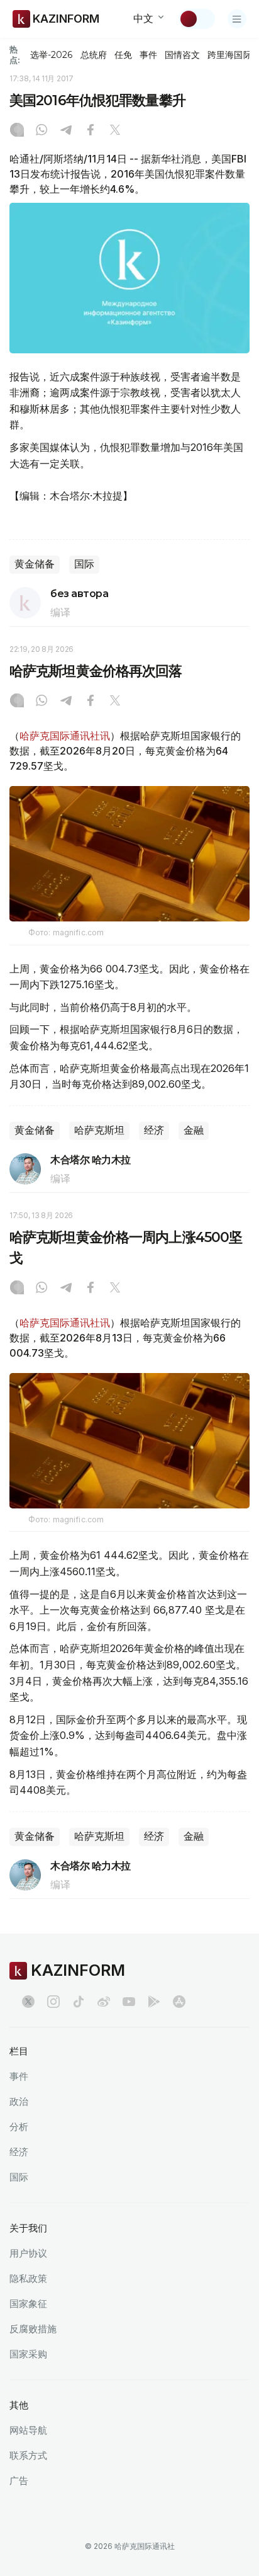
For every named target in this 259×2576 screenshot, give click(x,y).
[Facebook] (91, 131)
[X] (115, 131)
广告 (19, 2481)
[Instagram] (17, 131)
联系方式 (28, 2455)
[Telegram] (66, 131)
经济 (154, 1130)
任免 (123, 55)
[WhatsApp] (41, 131)
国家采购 (28, 2354)
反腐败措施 (33, 2329)
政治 (19, 2101)
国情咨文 (182, 55)
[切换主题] (197, 19)
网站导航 (28, 2430)
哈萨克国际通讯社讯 (65, 736)
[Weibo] (104, 2002)
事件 (148, 55)
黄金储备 (35, 564)
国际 (84, 564)
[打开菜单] (237, 19)
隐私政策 (28, 2278)
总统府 (94, 55)
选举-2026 (51, 55)
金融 (194, 1130)
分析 (19, 2127)
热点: (15, 54)
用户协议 (28, 2253)
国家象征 (28, 2304)
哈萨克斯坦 (99, 1130)
